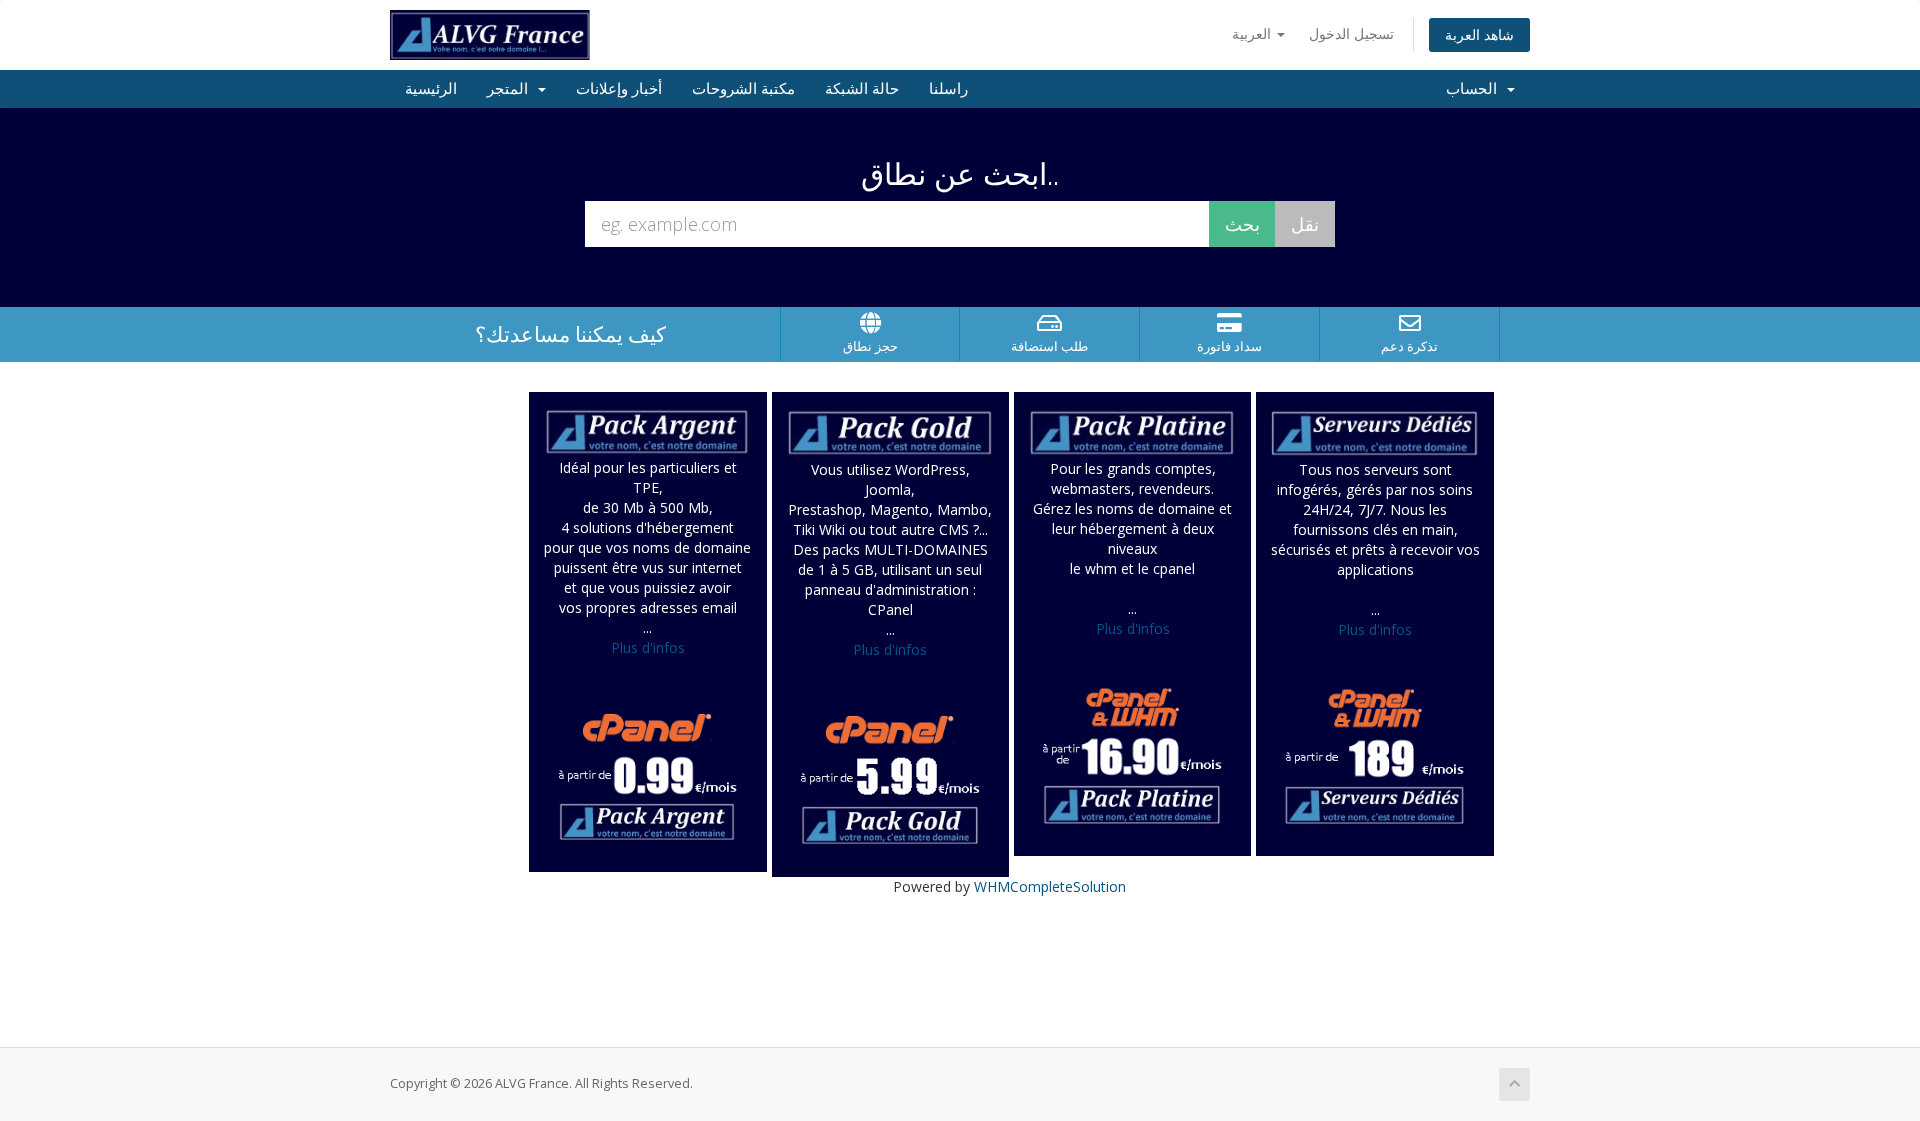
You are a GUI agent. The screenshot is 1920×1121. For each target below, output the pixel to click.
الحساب (1475, 89)
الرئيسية (431, 89)
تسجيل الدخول (1351, 33)
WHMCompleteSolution (1050, 886)
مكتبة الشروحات (743, 89)
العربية (1253, 33)
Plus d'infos (648, 647)
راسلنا (948, 89)
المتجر (511, 89)
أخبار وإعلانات (619, 89)
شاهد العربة (1479, 34)
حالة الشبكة (862, 89)
